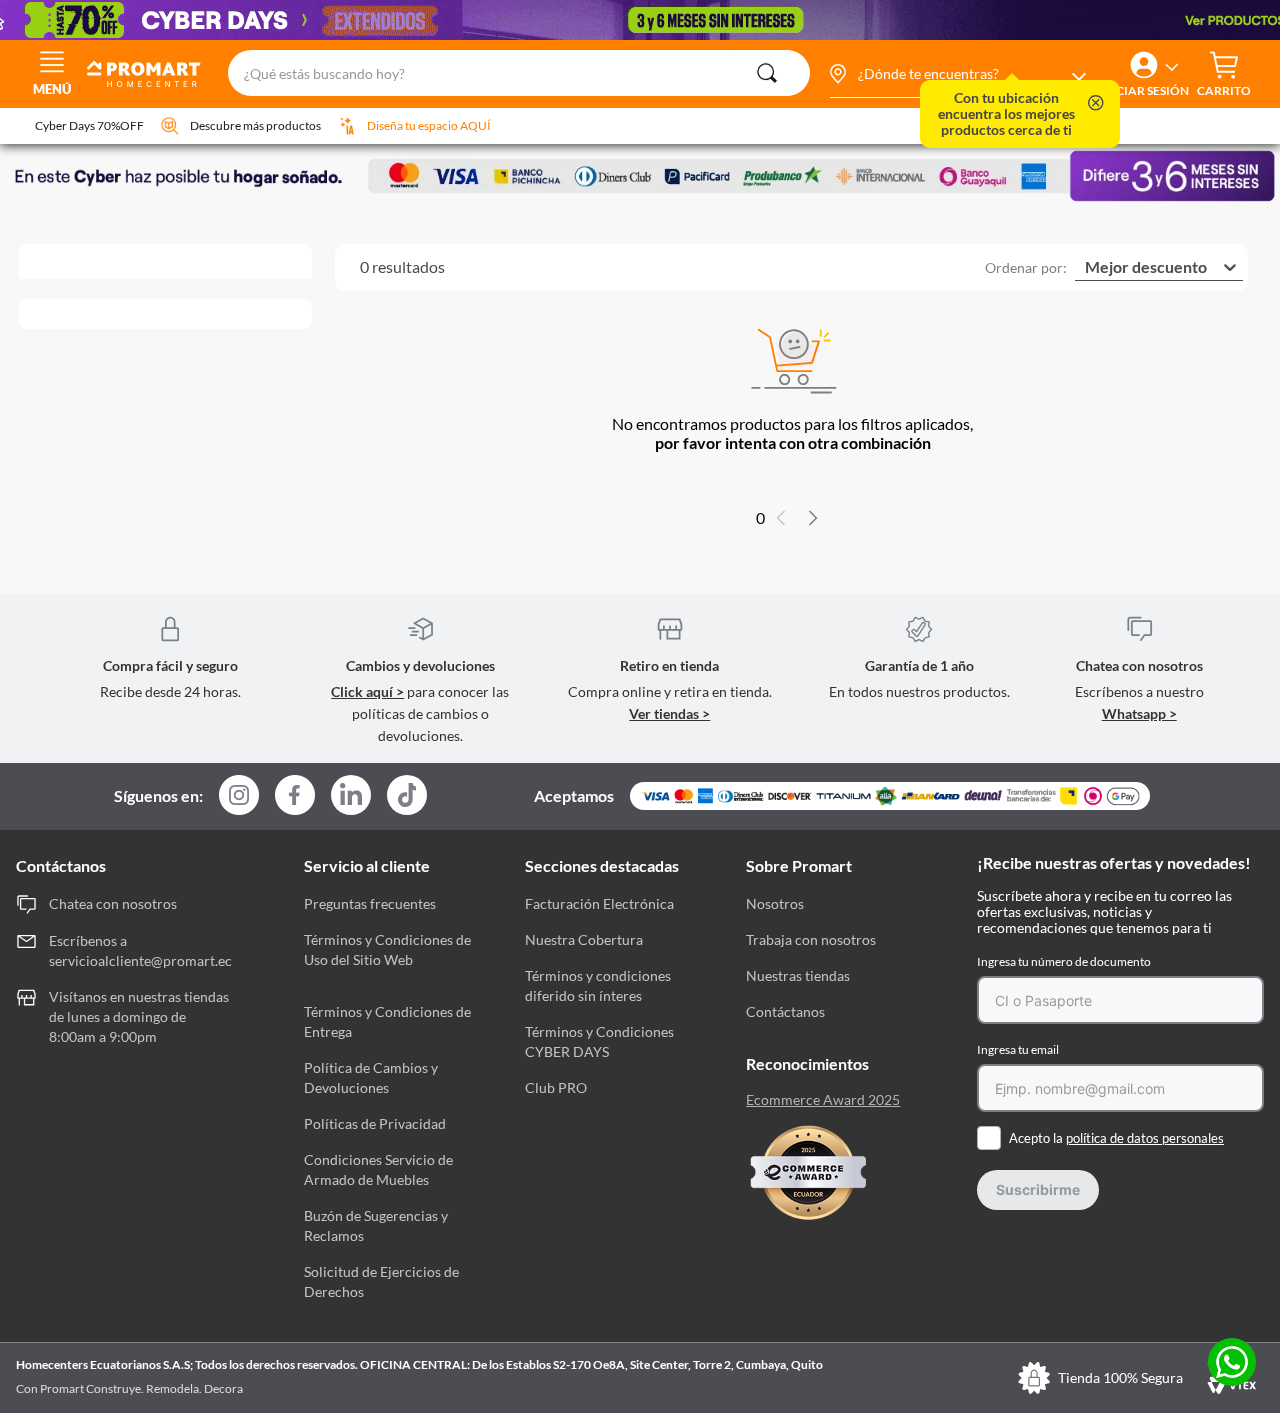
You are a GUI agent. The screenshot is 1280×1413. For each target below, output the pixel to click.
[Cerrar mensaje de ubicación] (1096, 104)
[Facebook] (295, 796)
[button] (957, 74)
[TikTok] (407, 795)
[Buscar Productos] (767, 73)
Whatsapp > (1139, 713)
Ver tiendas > (669, 713)
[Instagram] (239, 796)
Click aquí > (367, 691)
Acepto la (1116, 1138)
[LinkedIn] (351, 795)
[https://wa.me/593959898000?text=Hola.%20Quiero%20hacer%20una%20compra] (1232, 1363)
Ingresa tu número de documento (1064, 961)
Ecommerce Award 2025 (823, 1100)
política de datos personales (1145, 1138)
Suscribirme (1038, 1189)
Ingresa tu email (1018, 1049)
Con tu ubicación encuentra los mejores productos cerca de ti (1006, 114)
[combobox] (518, 74)
